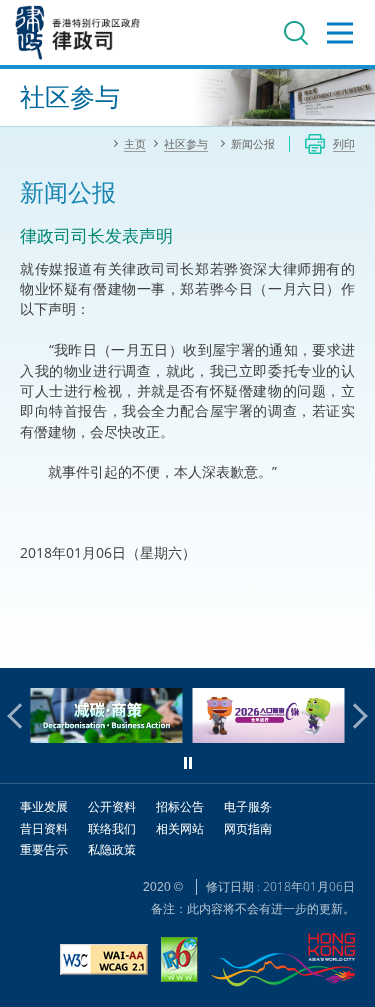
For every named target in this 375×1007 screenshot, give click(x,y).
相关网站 (180, 828)
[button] (20, 716)
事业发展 (44, 806)
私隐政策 (112, 849)
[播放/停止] (188, 763)
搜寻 (296, 33)
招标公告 (180, 806)
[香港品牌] (283, 962)
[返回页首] (348, 641)
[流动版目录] (340, 33)
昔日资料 (44, 828)
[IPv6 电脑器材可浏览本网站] (179, 962)
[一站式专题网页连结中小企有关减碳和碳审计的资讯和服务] (98, 737)
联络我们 (112, 828)
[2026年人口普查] (260, 737)
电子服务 (248, 806)
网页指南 (248, 828)
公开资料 (112, 806)
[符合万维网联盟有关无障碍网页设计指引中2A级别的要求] (104, 962)
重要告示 (44, 849)
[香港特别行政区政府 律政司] (78, 32)
